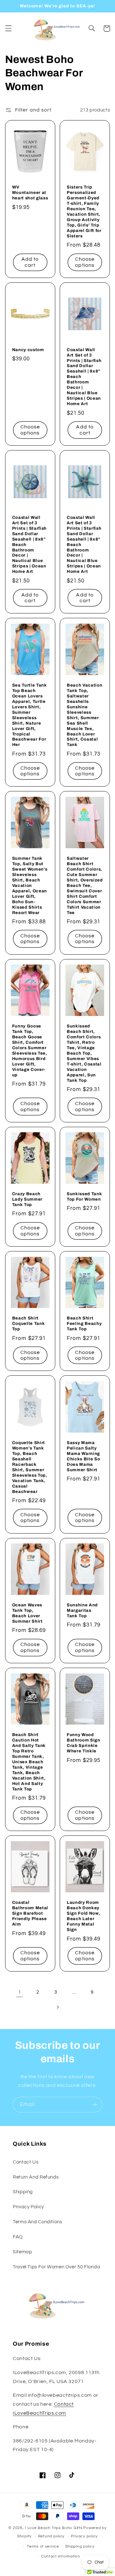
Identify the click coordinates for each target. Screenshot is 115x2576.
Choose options (85, 262)
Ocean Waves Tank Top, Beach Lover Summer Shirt (27, 1613)
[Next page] (57, 2007)
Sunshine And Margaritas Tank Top (82, 1610)
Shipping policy (80, 2546)
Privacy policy (84, 2536)
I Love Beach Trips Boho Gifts (54, 2528)
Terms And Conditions (38, 2222)
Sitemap (22, 2252)
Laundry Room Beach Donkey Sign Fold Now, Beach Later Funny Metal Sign (83, 1916)
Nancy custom (28, 350)
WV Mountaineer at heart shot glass (30, 192)
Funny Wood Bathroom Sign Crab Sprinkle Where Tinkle (84, 1743)
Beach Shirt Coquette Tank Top (29, 1323)
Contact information (61, 2556)
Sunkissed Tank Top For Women (84, 1196)
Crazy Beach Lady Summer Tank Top (27, 1199)
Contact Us (26, 2162)
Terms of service (43, 2546)
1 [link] (20, 1992)
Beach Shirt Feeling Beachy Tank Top (84, 1323)
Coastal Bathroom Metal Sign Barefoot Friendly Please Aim (30, 1913)
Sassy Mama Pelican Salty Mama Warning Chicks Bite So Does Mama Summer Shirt (83, 1456)
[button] (8, 28)
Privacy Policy (28, 2207)
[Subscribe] (95, 2105)
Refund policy (51, 2536)
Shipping (23, 2192)
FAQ (18, 2237)
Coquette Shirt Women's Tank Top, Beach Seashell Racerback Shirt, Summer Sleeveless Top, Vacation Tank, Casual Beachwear (30, 1467)
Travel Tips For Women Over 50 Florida (56, 2267)
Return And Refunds (36, 2177)
